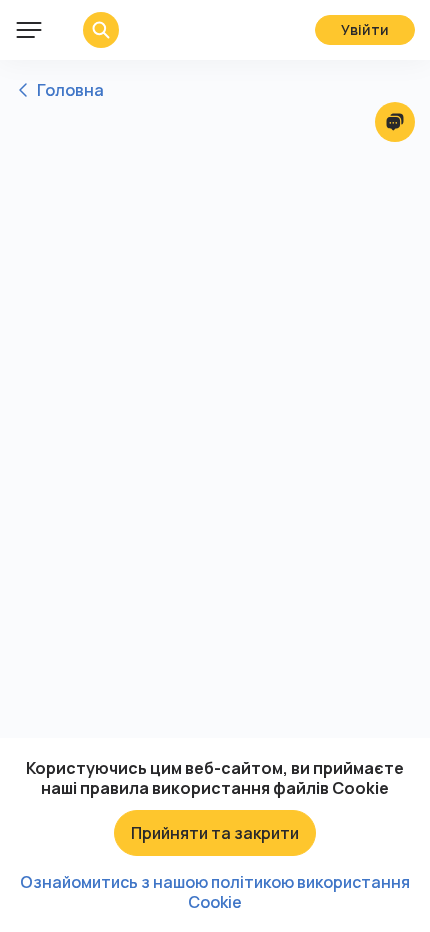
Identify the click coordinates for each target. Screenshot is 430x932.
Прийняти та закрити (215, 833)
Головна (70, 90)
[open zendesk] (395, 122)
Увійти (365, 29)
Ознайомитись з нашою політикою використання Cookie (215, 892)
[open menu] (29, 30)
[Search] (86, 30)
